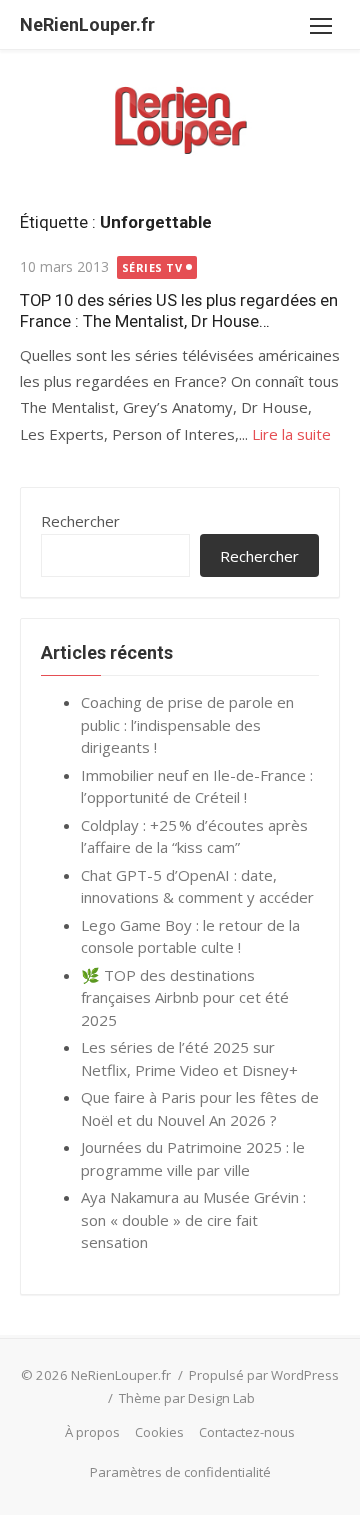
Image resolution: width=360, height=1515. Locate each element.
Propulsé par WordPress (264, 1375)
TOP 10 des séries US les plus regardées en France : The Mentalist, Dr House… (179, 310)
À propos (92, 1432)
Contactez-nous (247, 1432)
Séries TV (152, 267)
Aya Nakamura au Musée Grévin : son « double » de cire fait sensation (193, 1219)
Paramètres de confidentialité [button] (180, 1472)
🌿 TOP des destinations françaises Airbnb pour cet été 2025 (185, 997)
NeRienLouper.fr (87, 24)
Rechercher (80, 521)
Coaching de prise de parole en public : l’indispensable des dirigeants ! (187, 724)
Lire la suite (291, 434)
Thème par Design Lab (187, 1398)
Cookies (159, 1432)
